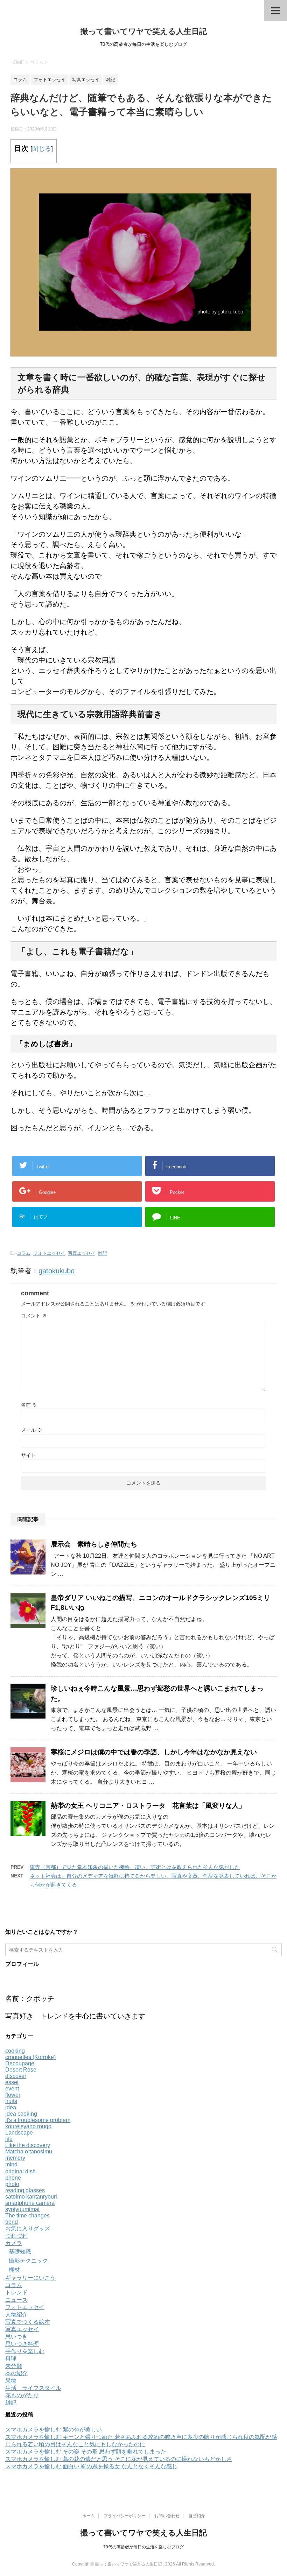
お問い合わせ (167, 2516)
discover (16, 2076)
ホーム (89, 2516)
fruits (11, 2101)
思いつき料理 (22, 2344)
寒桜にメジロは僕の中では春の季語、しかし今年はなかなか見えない (154, 1752)
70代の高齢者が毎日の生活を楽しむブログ (143, 2547)
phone (13, 2178)
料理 (11, 2359)
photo (12, 2184)
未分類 (14, 2366)
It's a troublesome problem (38, 2120)
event (12, 2089)
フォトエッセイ (49, 1253)
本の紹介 (16, 2373)
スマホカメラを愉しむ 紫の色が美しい (54, 2430)
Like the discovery (28, 2145)
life (9, 2139)
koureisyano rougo (28, 2126)
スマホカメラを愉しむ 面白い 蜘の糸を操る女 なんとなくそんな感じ (91, 2466)
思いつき (16, 2337)
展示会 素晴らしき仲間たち (94, 1544)
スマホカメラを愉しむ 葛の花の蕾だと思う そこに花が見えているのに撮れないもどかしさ (119, 2459)
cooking (15, 2051)
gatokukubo (57, 1271)
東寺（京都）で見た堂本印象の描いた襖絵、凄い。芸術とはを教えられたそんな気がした (135, 1867)
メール (31, 1430)
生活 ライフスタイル (33, 2388)
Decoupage (20, 2063)
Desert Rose (21, 2070)
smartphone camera (30, 2203)
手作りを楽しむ (25, 2351)
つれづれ (16, 2236)
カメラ (14, 2243)
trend (12, 2222)
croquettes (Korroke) (30, 2057)
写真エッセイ (82, 1253)
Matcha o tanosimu (29, 2152)
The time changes (27, 2216)
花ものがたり (22, 2395)
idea (11, 2107)
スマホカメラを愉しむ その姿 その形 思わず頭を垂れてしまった (86, 2452)
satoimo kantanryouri (31, 2197)
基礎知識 (20, 2252)
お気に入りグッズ (28, 2228)
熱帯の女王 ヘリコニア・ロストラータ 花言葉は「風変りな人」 (148, 1806)
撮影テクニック (28, 2261)
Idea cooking (21, 2114)
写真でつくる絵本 (28, 2322)
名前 (29, 1405)
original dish (20, 2171)
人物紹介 (16, 2315)
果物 (11, 2381)
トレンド (16, 2292)
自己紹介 (197, 2516)
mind (14, 2164)
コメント (34, 1316)
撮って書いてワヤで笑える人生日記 (144, 31)
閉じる (42, 149)
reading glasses (25, 2190)
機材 (14, 2270)
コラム (24, 1253)
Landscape (19, 2133)
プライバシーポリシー (125, 2516)
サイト (28, 1455)
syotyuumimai (22, 2209)
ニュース (16, 2300)
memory (15, 2158)
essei (12, 2082)
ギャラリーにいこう (30, 2278)
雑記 (103, 1253)
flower (13, 2095)
